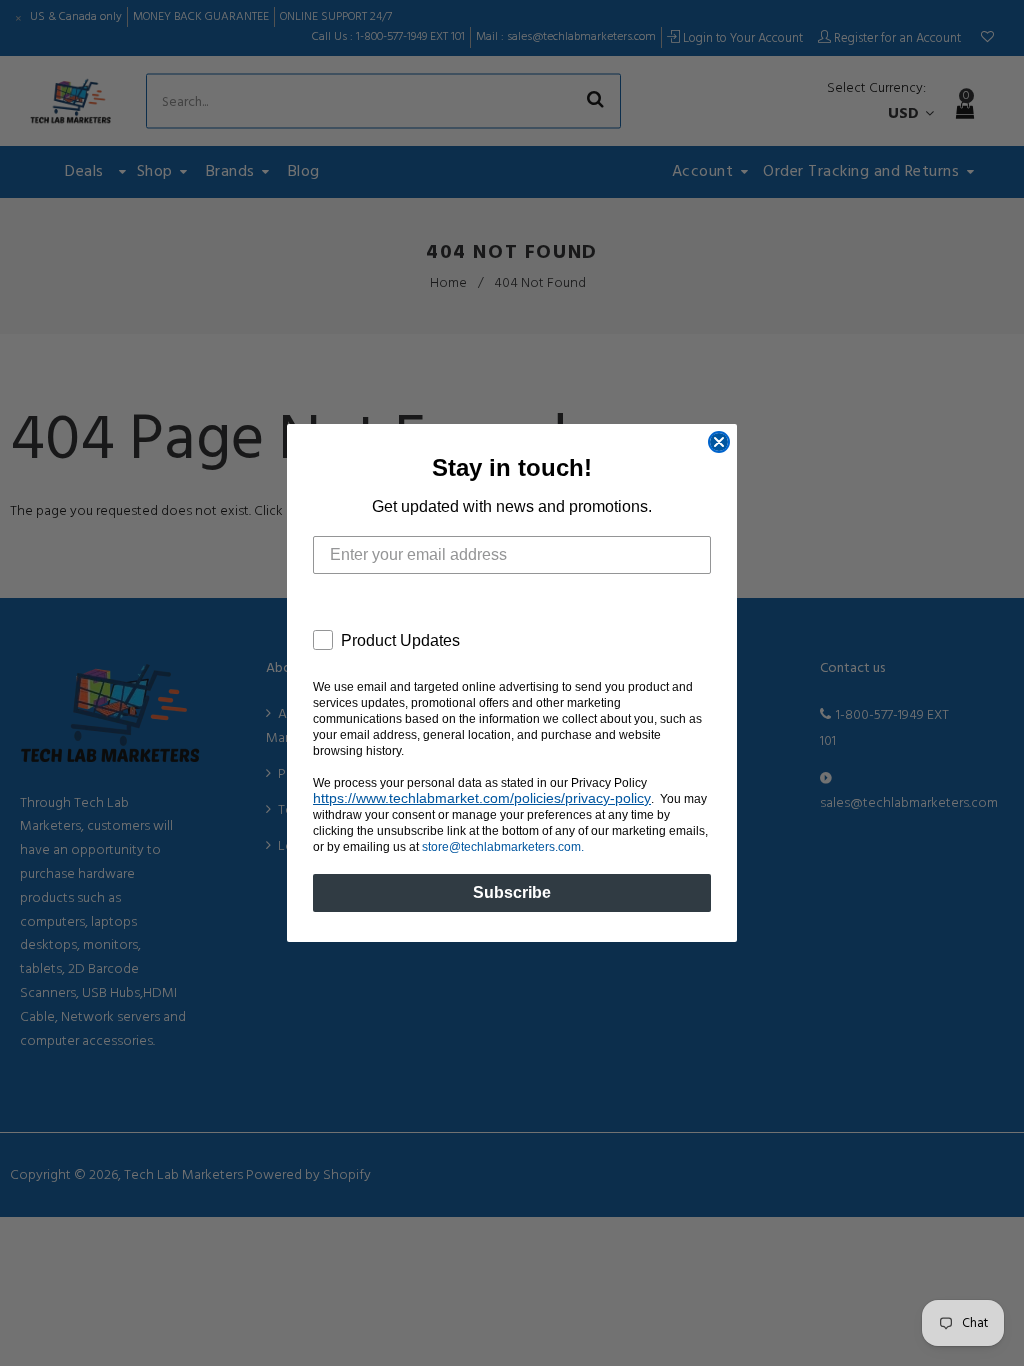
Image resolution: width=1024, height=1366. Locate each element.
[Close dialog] (719, 442)
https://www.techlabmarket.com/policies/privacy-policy (482, 798)
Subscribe (512, 892)
